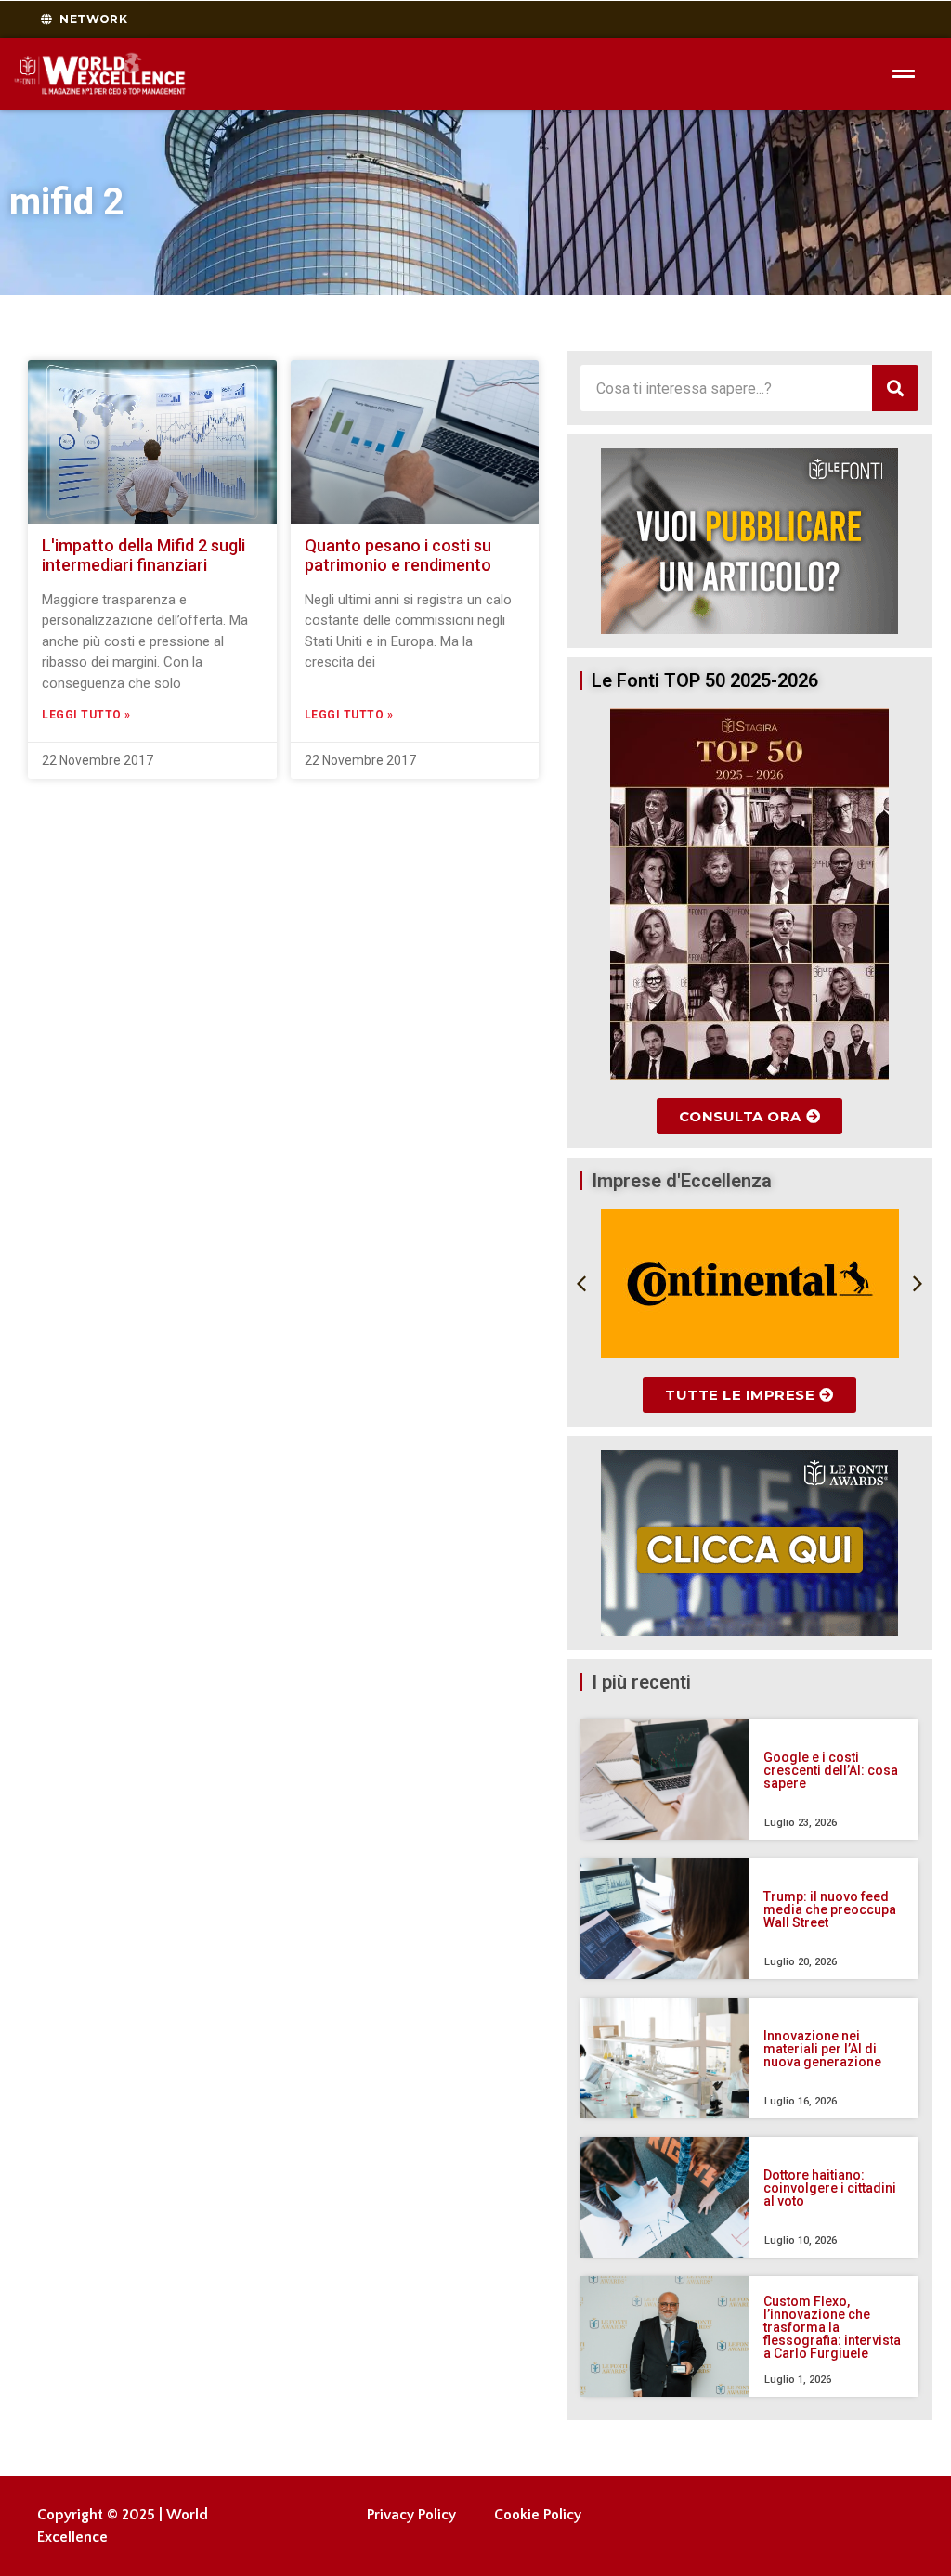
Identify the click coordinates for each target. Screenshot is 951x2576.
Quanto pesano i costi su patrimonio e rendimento (398, 556)
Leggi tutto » (86, 715)
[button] (581, 1284)
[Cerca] (895, 388)
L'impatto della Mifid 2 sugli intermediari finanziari (143, 556)
